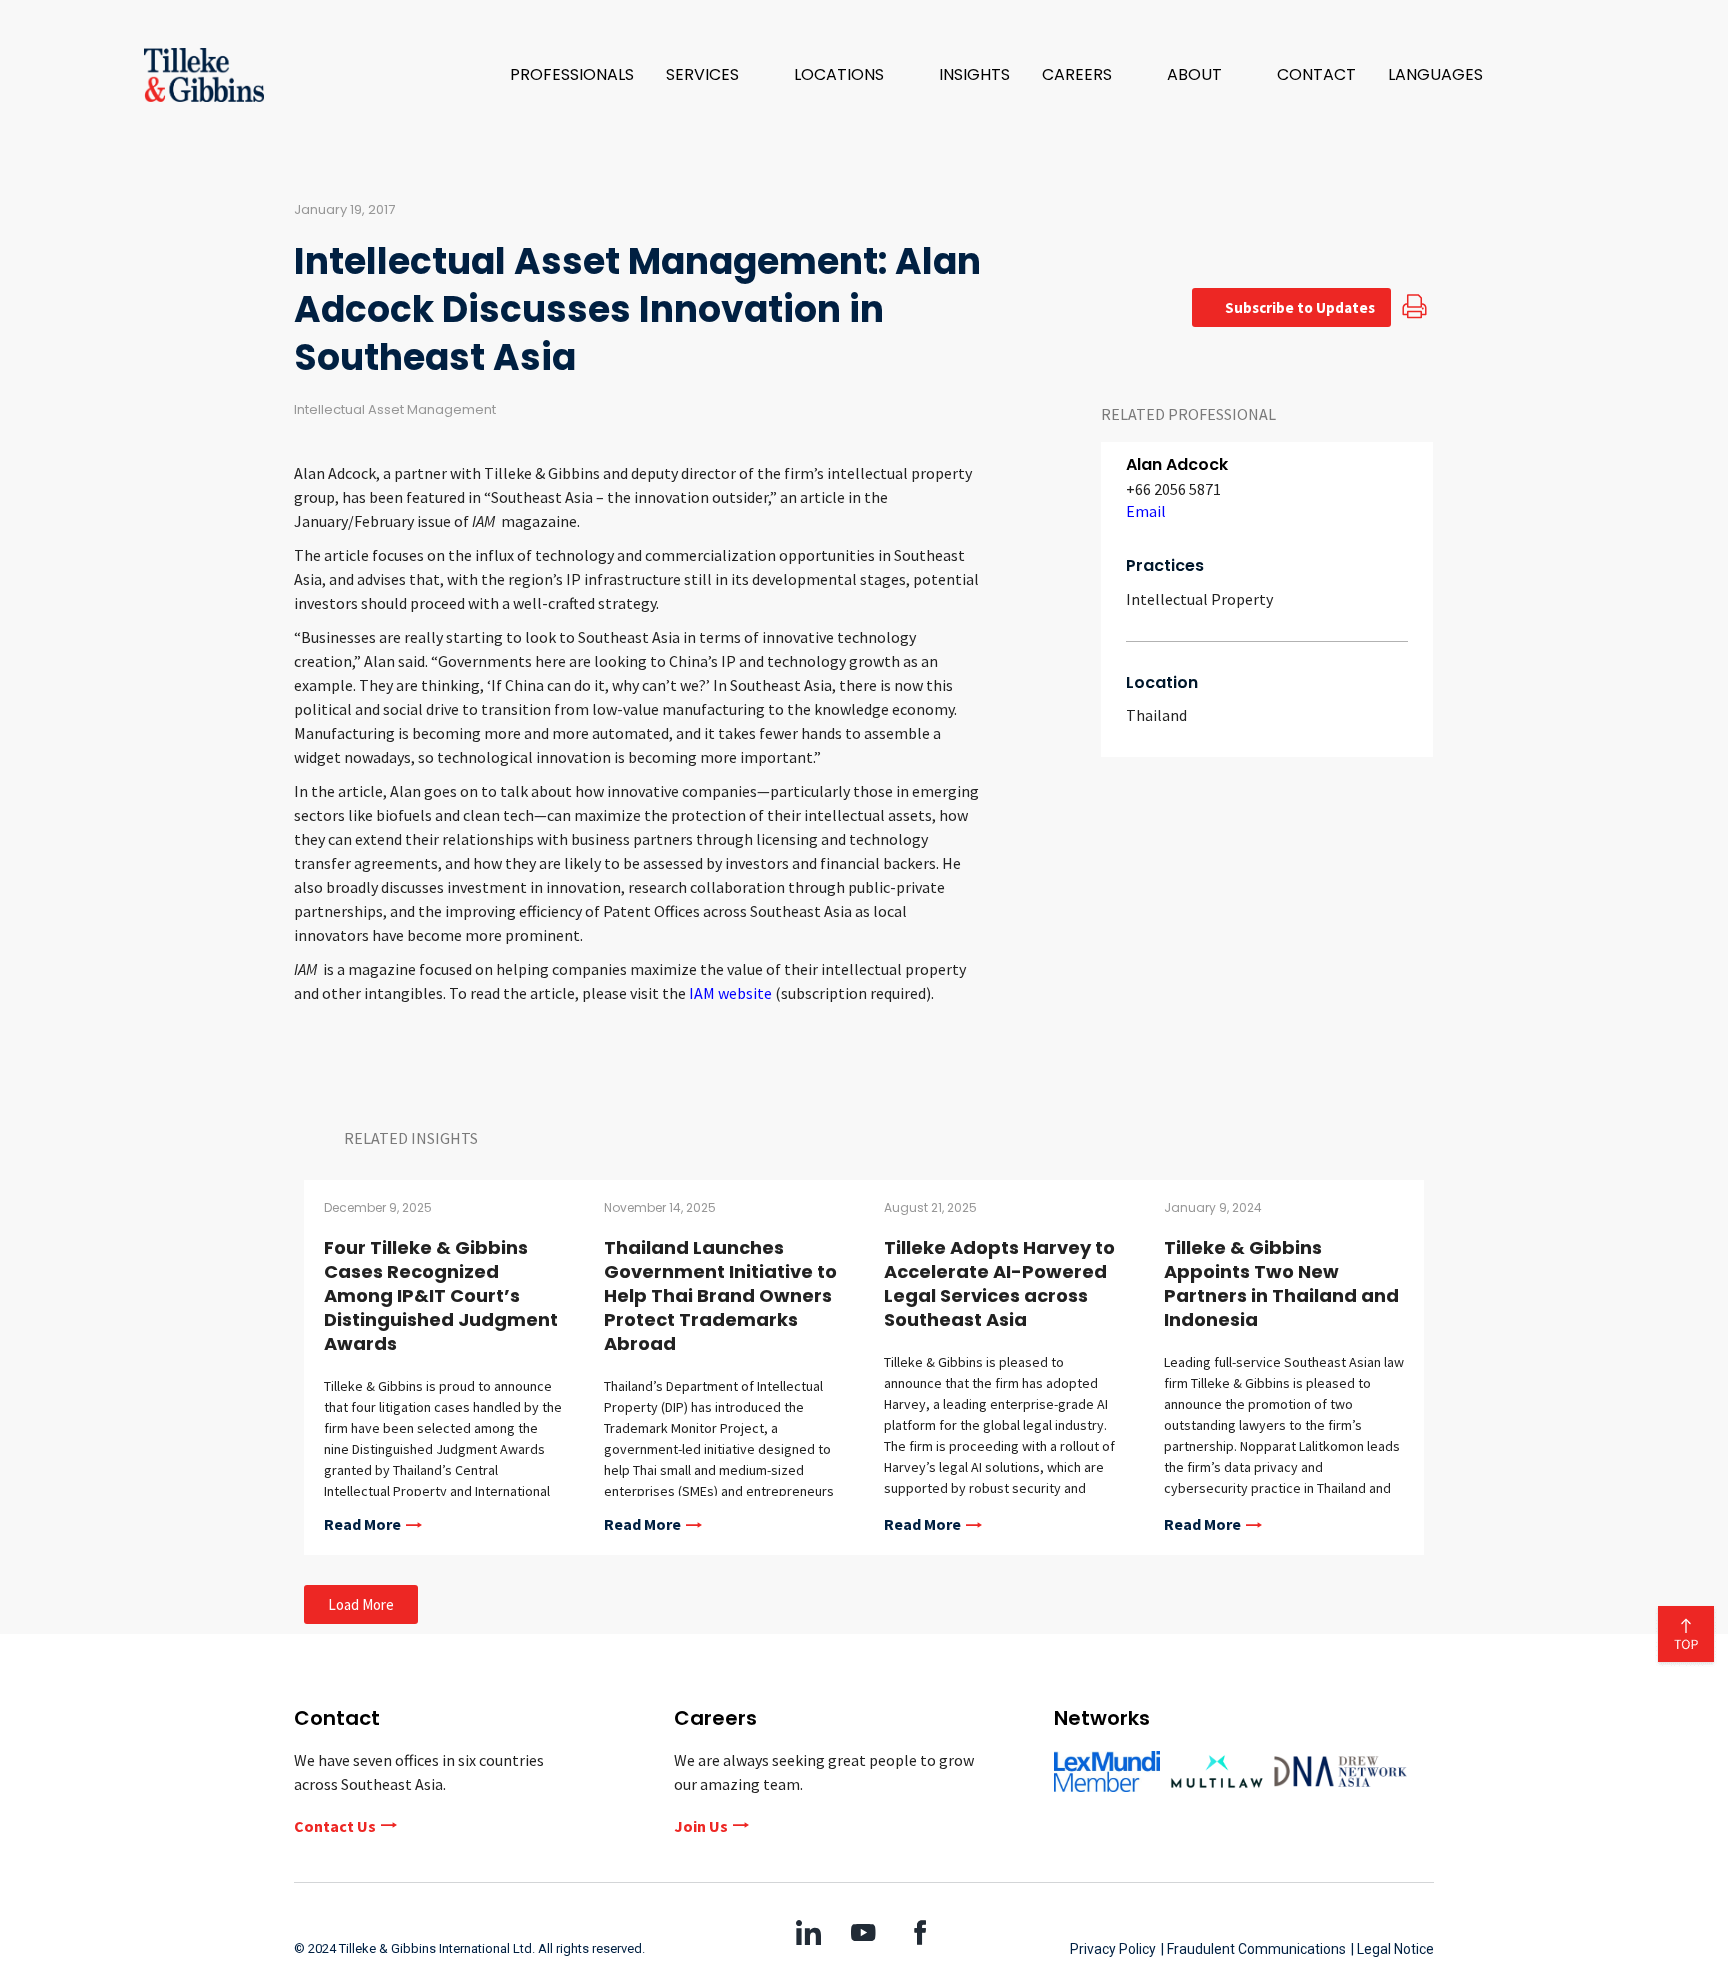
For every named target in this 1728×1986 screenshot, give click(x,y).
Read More (362, 1525)
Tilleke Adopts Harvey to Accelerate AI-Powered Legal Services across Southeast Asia (999, 1283)
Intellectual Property (1199, 599)
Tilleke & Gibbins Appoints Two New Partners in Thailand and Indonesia (1281, 1283)
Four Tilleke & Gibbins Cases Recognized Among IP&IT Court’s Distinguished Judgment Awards (441, 1295)
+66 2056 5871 (1173, 489)
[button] (714, 75)
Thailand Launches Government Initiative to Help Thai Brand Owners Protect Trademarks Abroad (720, 1295)
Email (1146, 511)
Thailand (1156, 715)
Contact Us (335, 1826)
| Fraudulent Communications (1253, 1949)
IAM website (730, 993)
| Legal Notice (1392, 1949)
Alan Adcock (1177, 464)
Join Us (701, 1826)
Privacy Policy (1113, 1949)
